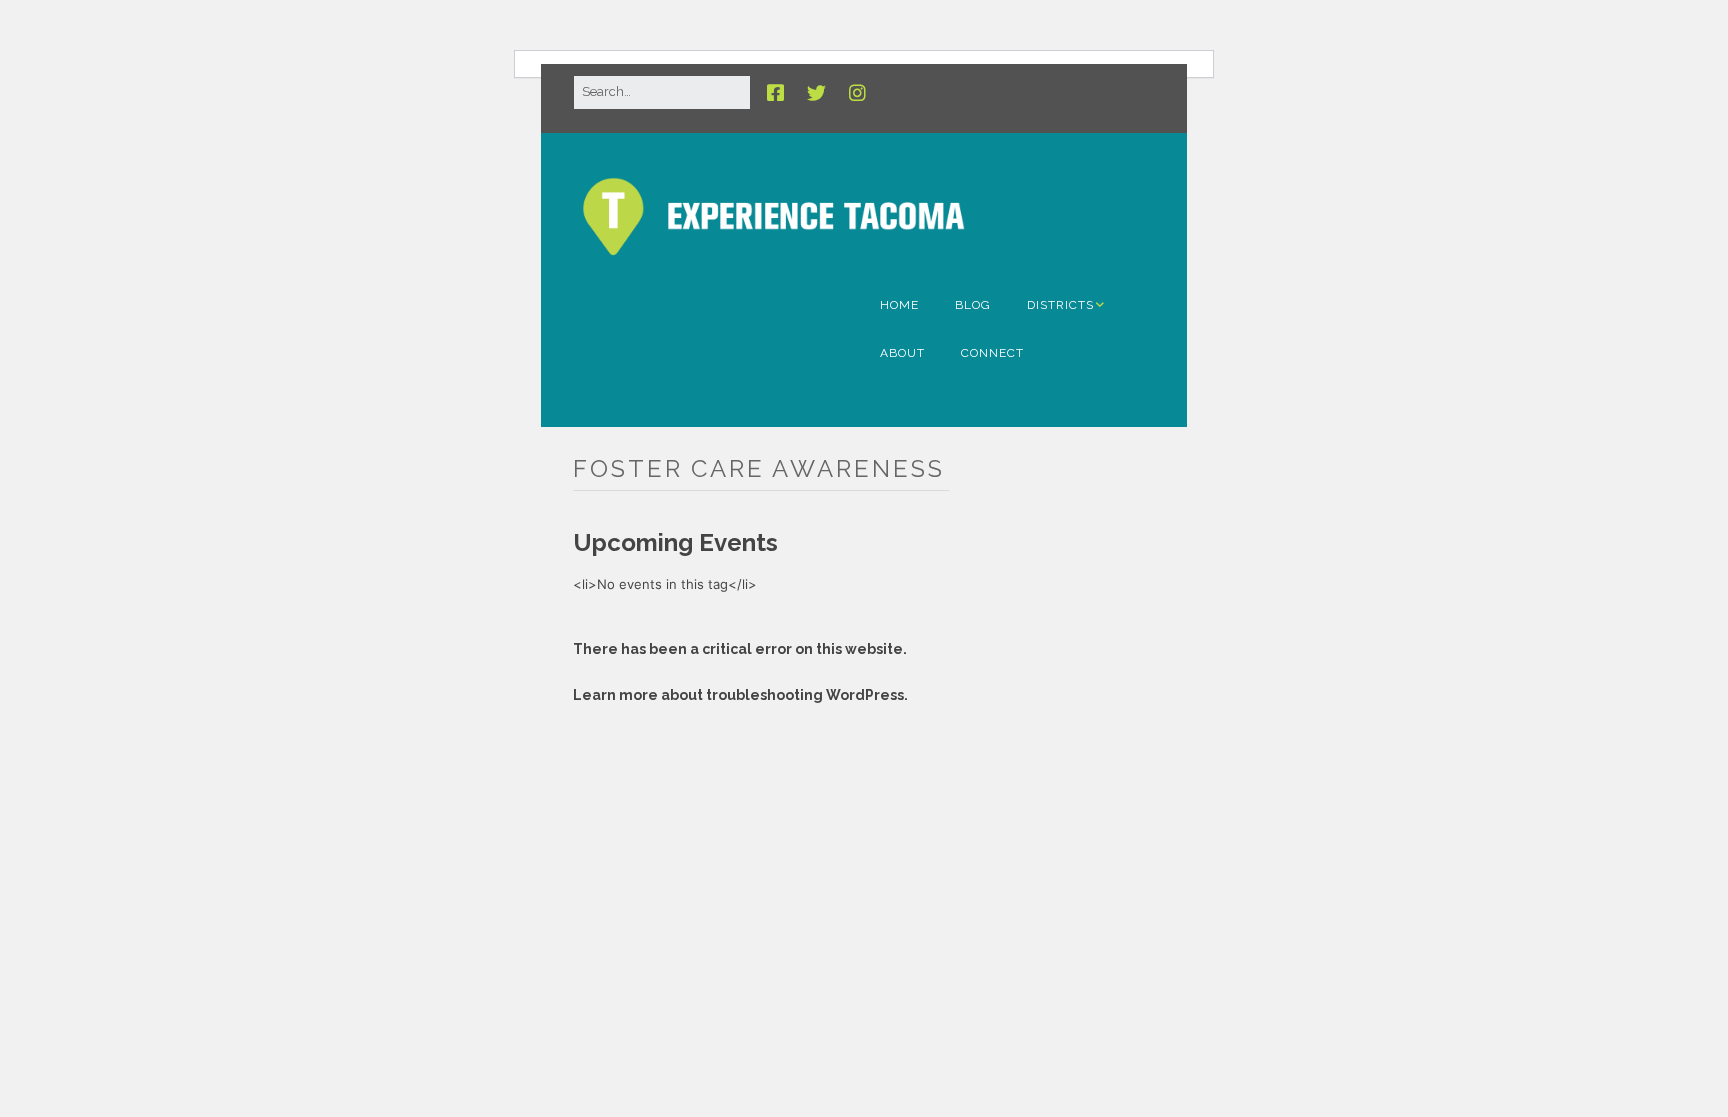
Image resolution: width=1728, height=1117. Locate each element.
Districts (1060, 305)
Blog (973, 305)
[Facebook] (780, 93)
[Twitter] (816, 93)
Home (899, 305)
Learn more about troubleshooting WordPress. (740, 695)
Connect (992, 353)
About (902, 353)
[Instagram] (857, 93)
